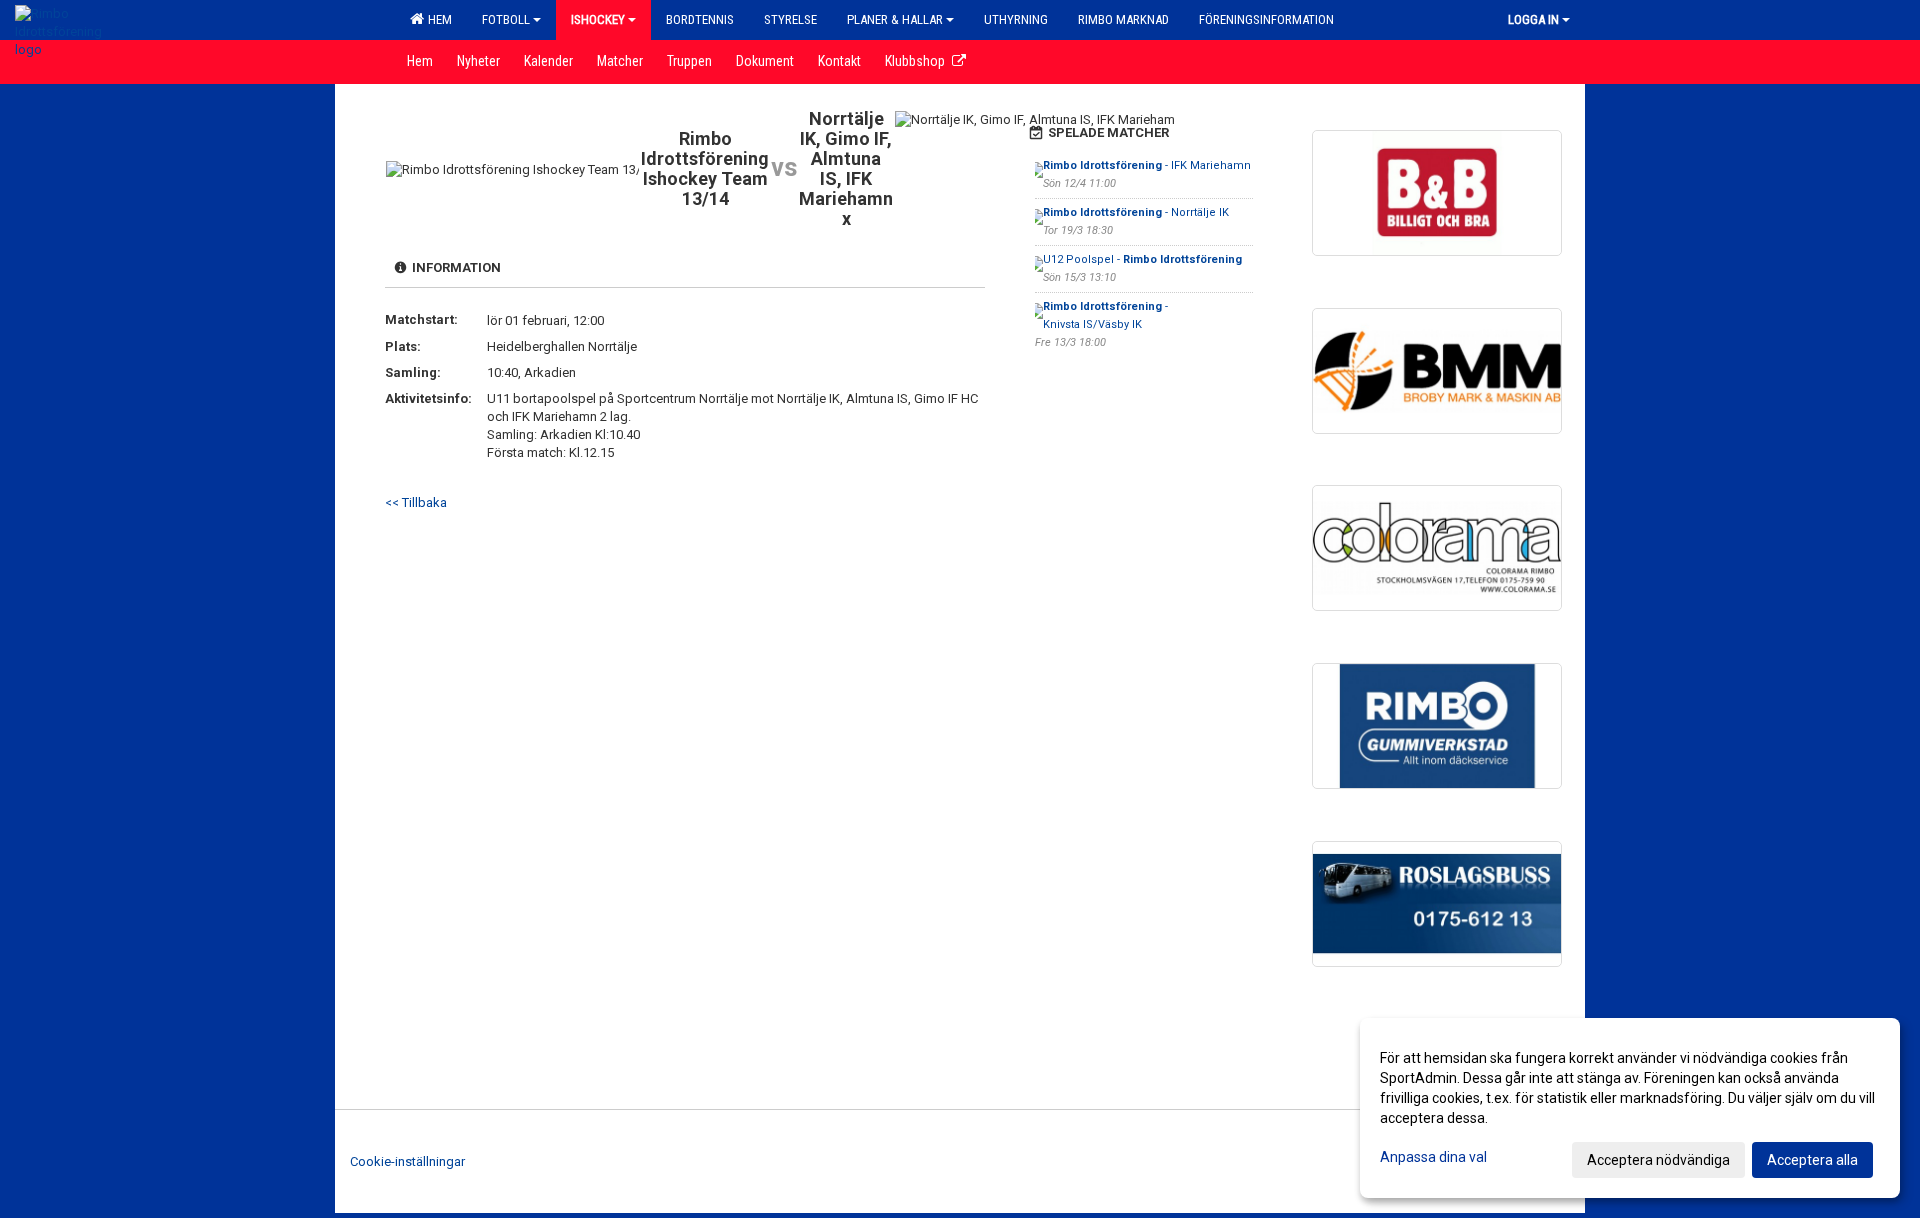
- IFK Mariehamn (1147, 165)
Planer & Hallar (895, 19)
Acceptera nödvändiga (1658, 1160)
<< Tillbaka (416, 502)
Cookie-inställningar (407, 1161)
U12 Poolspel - (1142, 259)
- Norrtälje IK (1136, 212)
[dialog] (1630, 1108)
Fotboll (506, 19)
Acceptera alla (1812, 1160)
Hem (437, 19)
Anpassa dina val (1433, 1157)
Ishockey (598, 19)
